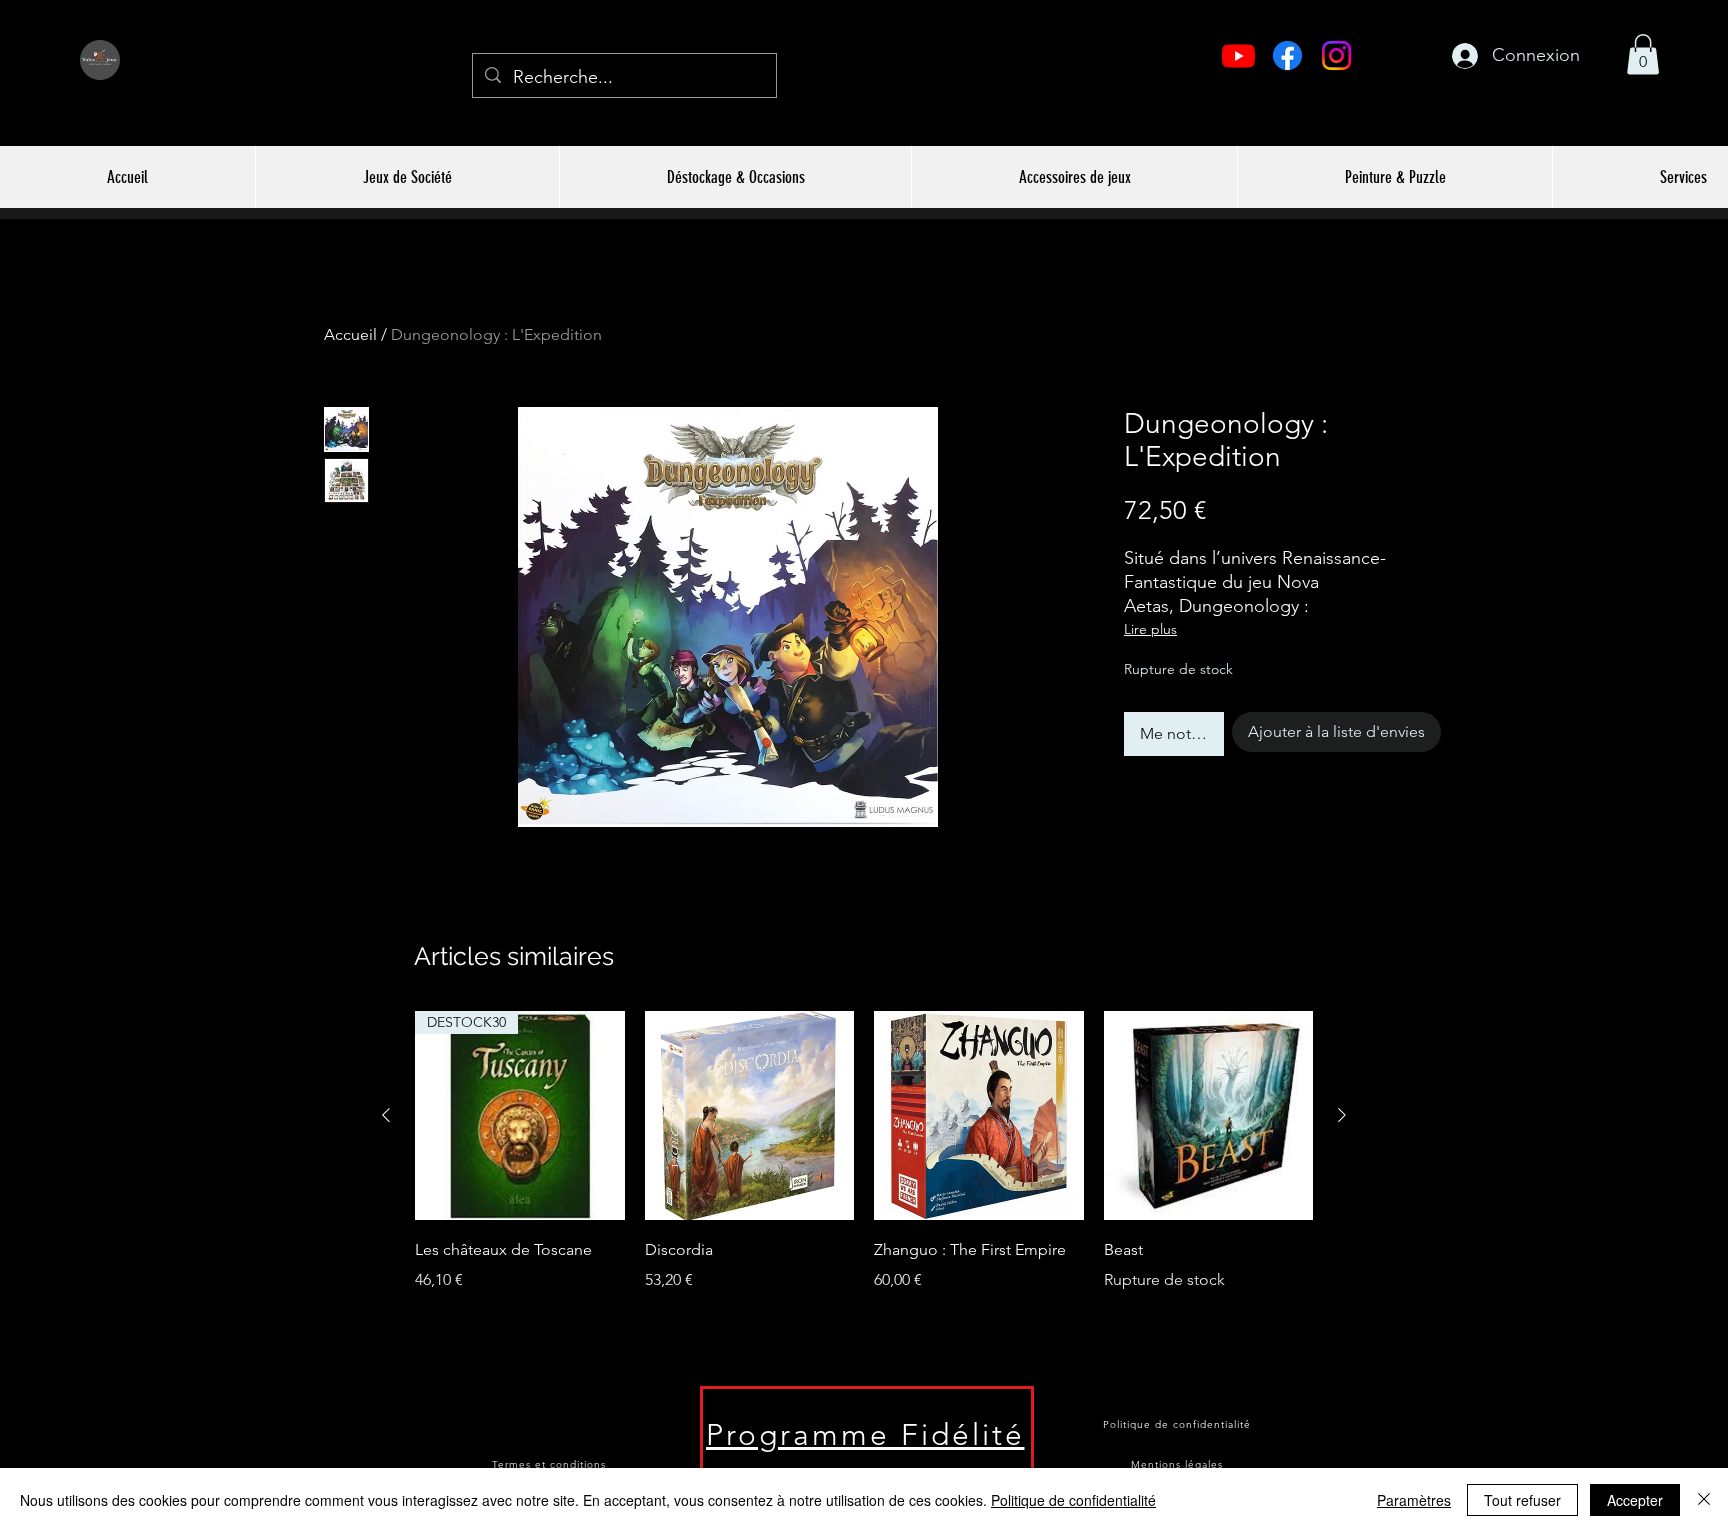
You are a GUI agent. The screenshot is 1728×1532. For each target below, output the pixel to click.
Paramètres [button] (1414, 1500)
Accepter (1635, 1500)
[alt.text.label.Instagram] (1336, 55)
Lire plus (1150, 629)
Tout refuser (1522, 1500)
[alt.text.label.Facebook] (1287, 55)
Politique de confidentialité (1073, 1500)
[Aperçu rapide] (750, 1116)
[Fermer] (1704, 1500)
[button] (1643, 54)
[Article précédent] (386, 1115)
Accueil (350, 334)
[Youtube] (1238, 55)
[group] (864, 1180)
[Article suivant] (1342, 1115)
